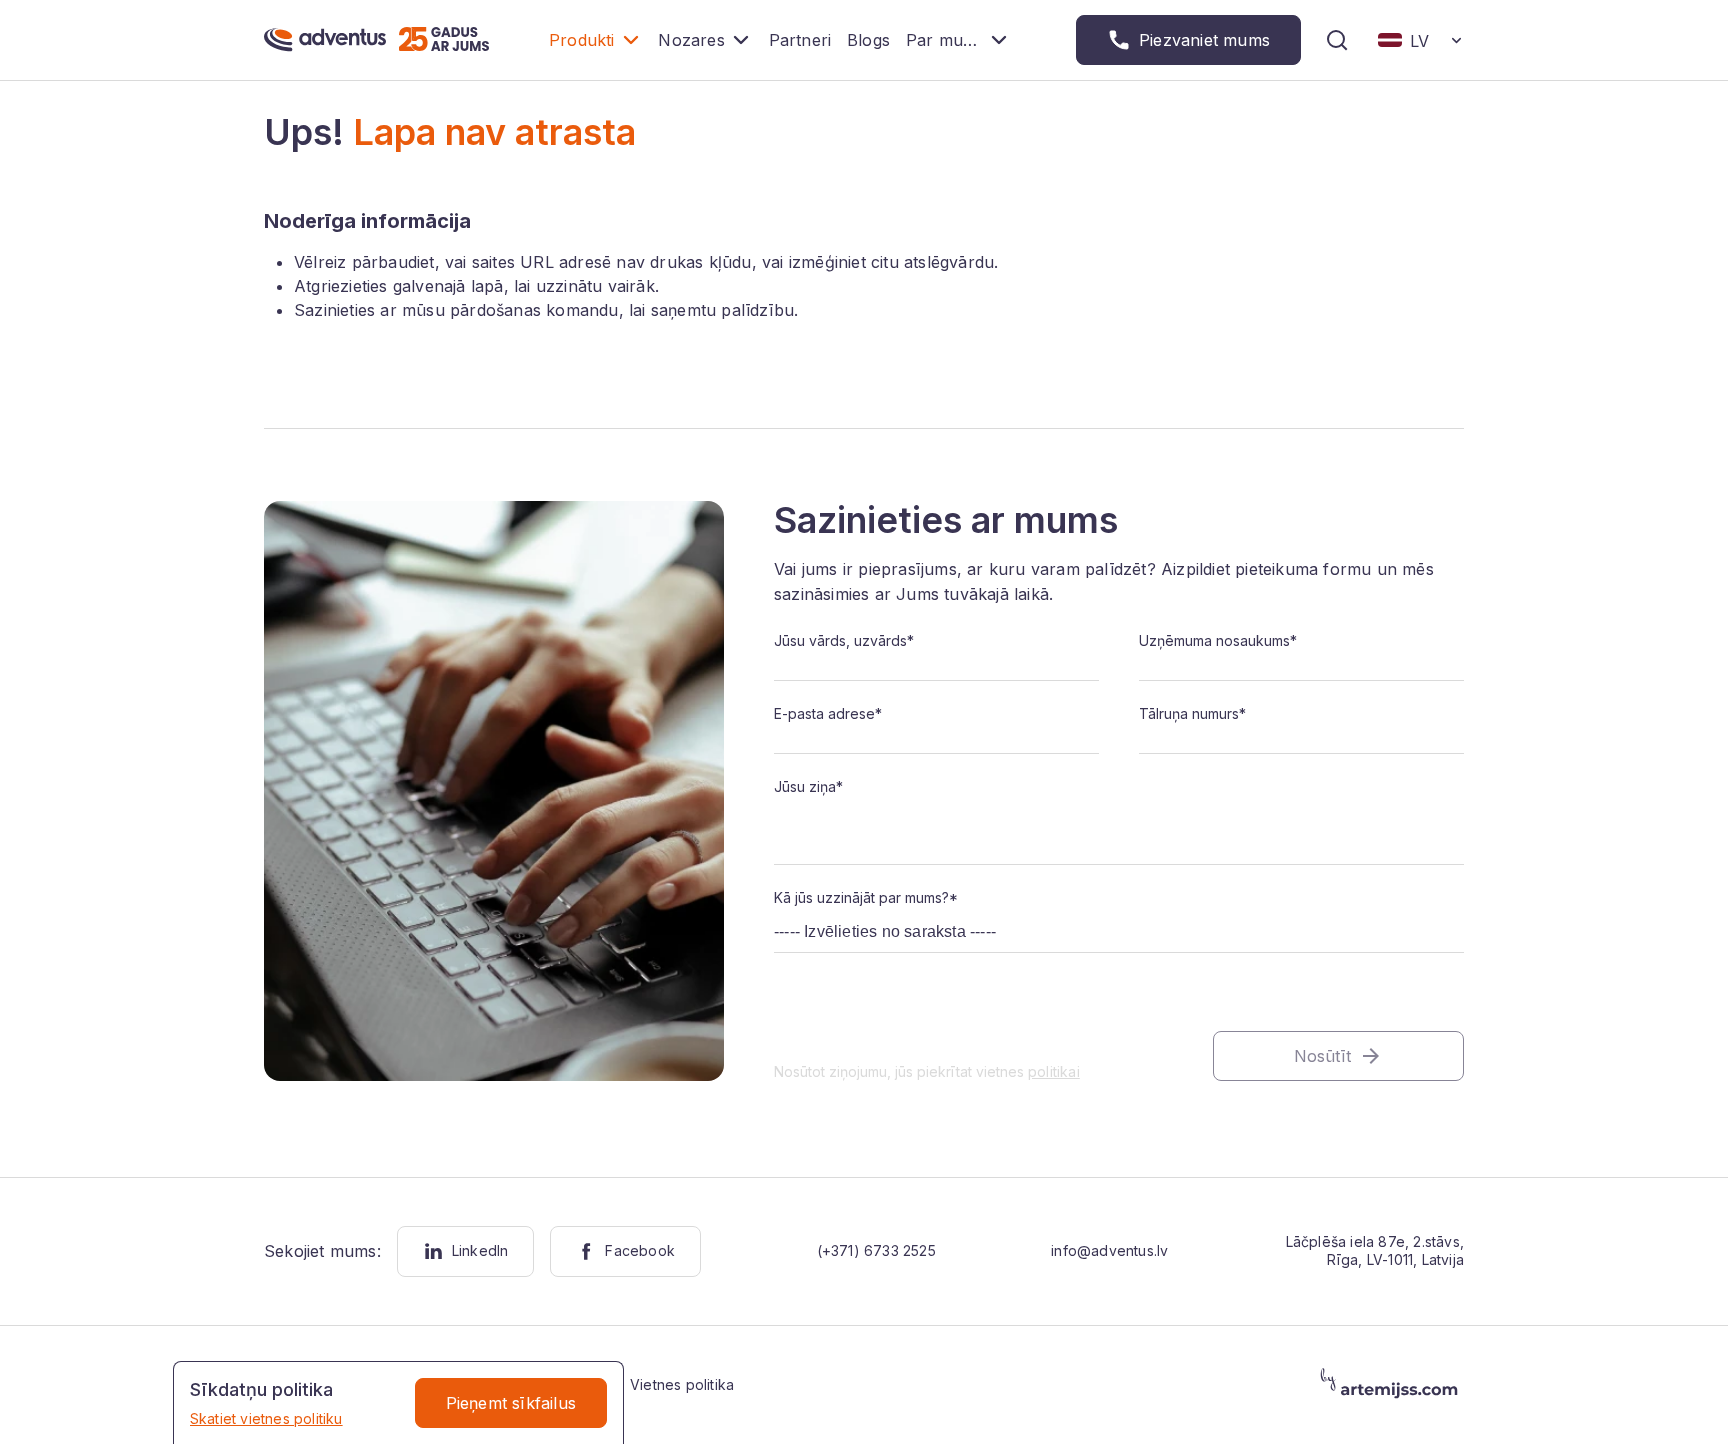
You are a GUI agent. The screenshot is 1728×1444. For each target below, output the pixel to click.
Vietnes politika (682, 1384)
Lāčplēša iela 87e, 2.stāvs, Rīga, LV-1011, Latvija (1375, 1250)
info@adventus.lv (1109, 1250)
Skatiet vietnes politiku (266, 1418)
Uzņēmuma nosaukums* (1218, 640)
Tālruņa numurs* (1192, 713)
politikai (1054, 1071)
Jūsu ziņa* (808, 786)
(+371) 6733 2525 (876, 1250)
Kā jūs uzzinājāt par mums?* (866, 897)
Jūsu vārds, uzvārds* (844, 640)
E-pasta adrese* (828, 713)
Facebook (640, 1250)
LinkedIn (480, 1250)
